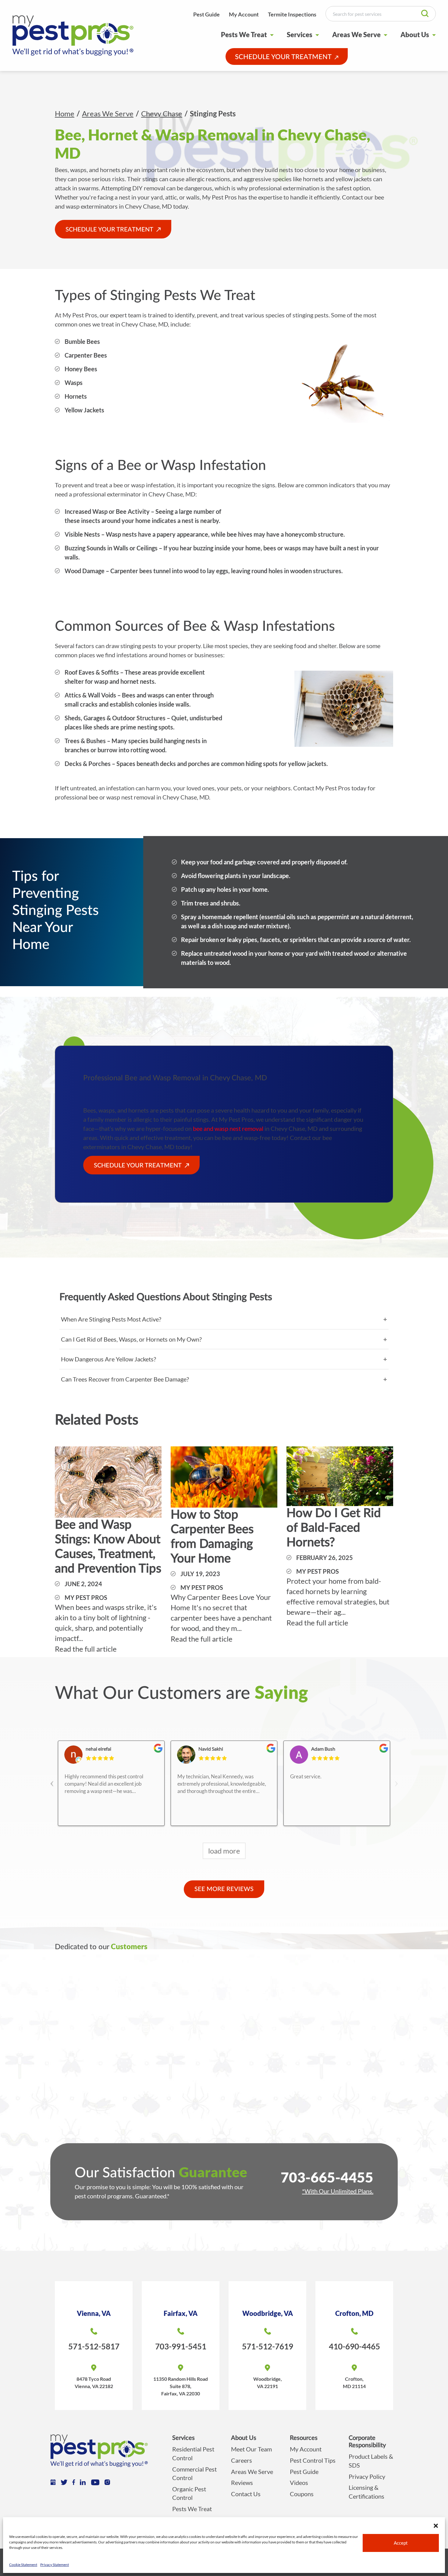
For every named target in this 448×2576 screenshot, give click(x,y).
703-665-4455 (327, 2177)
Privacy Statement (55, 2565)
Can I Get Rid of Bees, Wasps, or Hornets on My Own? (131, 1339)
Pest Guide (206, 14)
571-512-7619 (268, 2346)
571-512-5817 (94, 2346)
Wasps (74, 383)
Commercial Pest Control (194, 2474)
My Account (244, 14)
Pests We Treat (244, 35)
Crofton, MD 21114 (354, 2382)
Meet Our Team (251, 2449)
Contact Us (246, 2494)
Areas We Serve (356, 35)
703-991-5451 (181, 2346)
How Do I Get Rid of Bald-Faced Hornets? (334, 1528)
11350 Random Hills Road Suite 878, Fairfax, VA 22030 (181, 2386)
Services (300, 35)
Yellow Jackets (84, 410)
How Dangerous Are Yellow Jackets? (108, 1359)
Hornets (76, 396)
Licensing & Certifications (366, 2492)
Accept (401, 2543)
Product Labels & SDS (371, 2461)
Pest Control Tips (313, 2460)
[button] (436, 2525)
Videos (299, 2482)
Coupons (302, 2494)
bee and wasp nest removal (228, 1128)
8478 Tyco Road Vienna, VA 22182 (94, 2382)
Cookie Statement (23, 2565)
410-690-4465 (354, 2346)
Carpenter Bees (86, 355)
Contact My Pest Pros (322, 788)
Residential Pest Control (193, 2453)
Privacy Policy (367, 2476)
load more (224, 1851)
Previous (52, 1778)
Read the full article (86, 1649)
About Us (415, 35)
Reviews (242, 2482)
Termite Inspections (292, 14)
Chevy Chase (162, 113)
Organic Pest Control (189, 2493)
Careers (242, 2460)
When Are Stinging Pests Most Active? (111, 1319)
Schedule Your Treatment (283, 57)
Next (396, 1778)
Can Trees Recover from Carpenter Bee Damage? (125, 1379)
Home (65, 113)
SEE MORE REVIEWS (224, 1889)
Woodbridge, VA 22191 (268, 2382)
